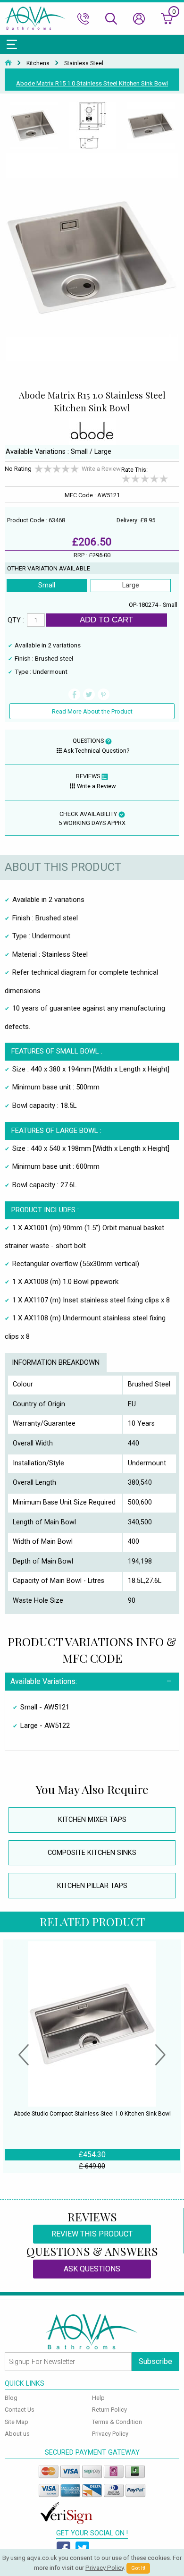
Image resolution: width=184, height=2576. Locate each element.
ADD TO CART (106, 620)
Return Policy (109, 2410)
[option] (34, 126)
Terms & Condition (117, 2422)
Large (131, 585)
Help (98, 2398)
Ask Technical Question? (96, 751)
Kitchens (38, 63)
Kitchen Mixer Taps (92, 1820)
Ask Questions (92, 2269)
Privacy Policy (110, 2434)
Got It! (138, 2568)
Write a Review (101, 469)
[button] (24, 2056)
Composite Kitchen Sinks (92, 1853)
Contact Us (20, 2410)
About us (17, 2434)
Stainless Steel (84, 63)
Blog (11, 2398)
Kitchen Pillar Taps (92, 1886)
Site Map (17, 2422)
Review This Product (92, 2234)
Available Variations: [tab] (44, 1681)
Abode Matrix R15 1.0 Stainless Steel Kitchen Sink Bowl (92, 83)
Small (47, 585)
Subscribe (155, 2361)
